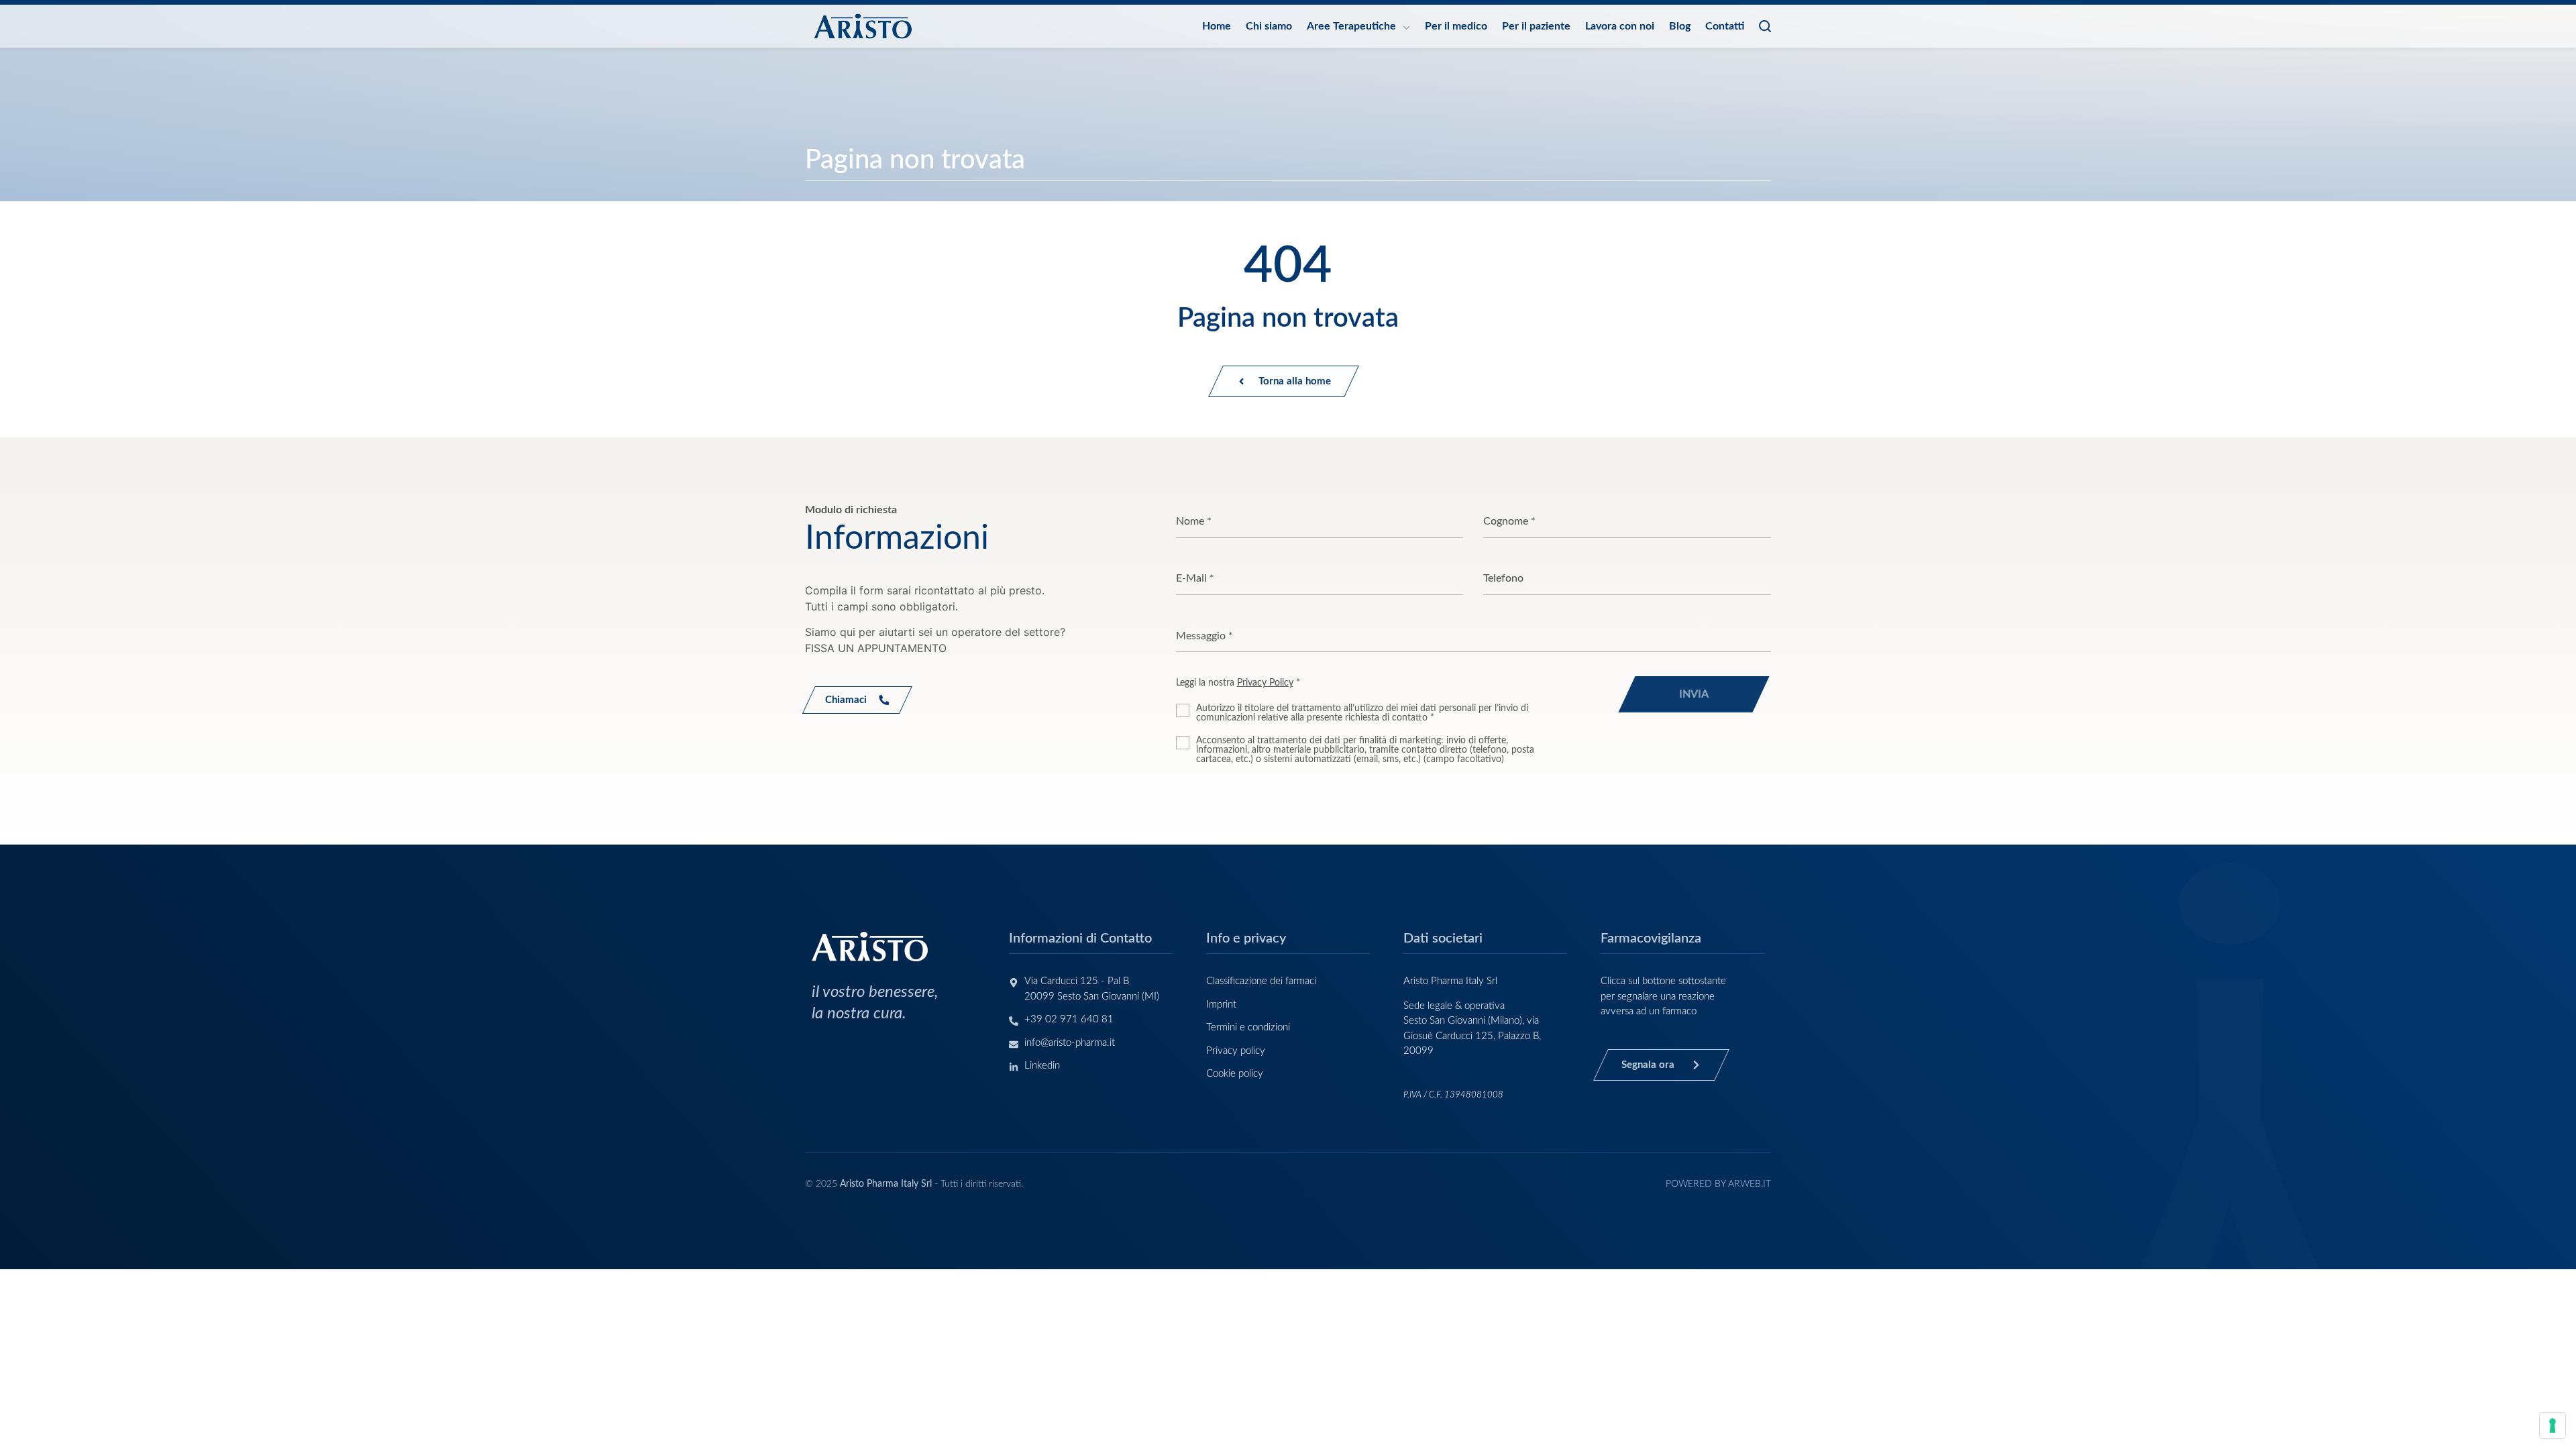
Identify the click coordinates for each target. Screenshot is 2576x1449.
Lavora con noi (1620, 26)
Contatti (1725, 26)
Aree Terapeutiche (1351, 26)
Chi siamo (1269, 26)
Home (1217, 26)
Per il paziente (1536, 26)
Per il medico (1456, 26)
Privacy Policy (1265, 683)
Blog (1680, 26)
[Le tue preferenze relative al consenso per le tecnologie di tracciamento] (2553, 1426)
